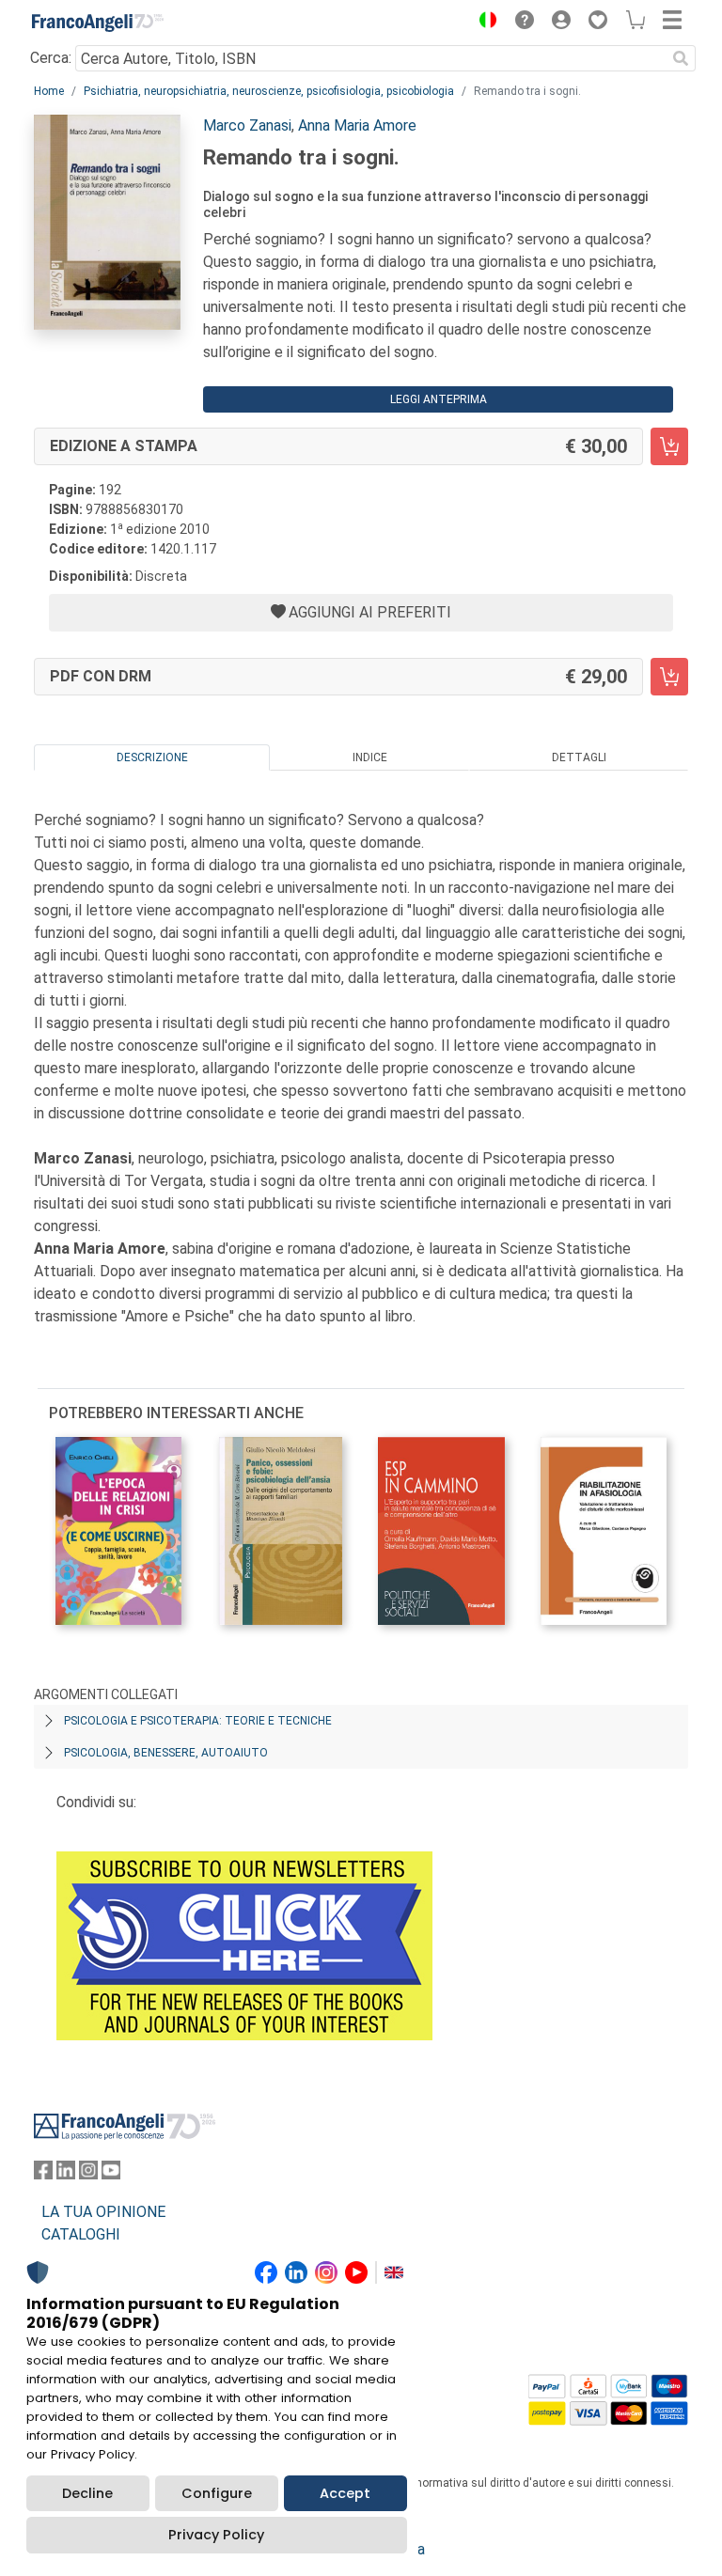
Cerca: (51, 58)
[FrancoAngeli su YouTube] (111, 2174)
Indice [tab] (370, 757)
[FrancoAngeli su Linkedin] (66, 2174)
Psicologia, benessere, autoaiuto (166, 1753)
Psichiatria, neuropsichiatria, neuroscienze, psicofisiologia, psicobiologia (269, 91)
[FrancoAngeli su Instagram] (88, 2174)
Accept (345, 2493)
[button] (483, 23)
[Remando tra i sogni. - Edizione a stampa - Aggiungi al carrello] (669, 446)
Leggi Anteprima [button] (439, 399)
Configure (217, 2493)
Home (49, 91)
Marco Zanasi (247, 125)
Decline (87, 2493)
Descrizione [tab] (152, 757)
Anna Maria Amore (357, 125)
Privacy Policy (216, 2535)
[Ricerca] (681, 58)
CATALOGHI (81, 2234)
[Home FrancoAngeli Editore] (98, 23)
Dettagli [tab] (579, 757)
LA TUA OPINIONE (103, 2212)
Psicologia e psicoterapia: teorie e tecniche (198, 1721)
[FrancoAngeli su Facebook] (43, 2174)
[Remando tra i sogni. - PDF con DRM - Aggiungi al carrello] (669, 677)
